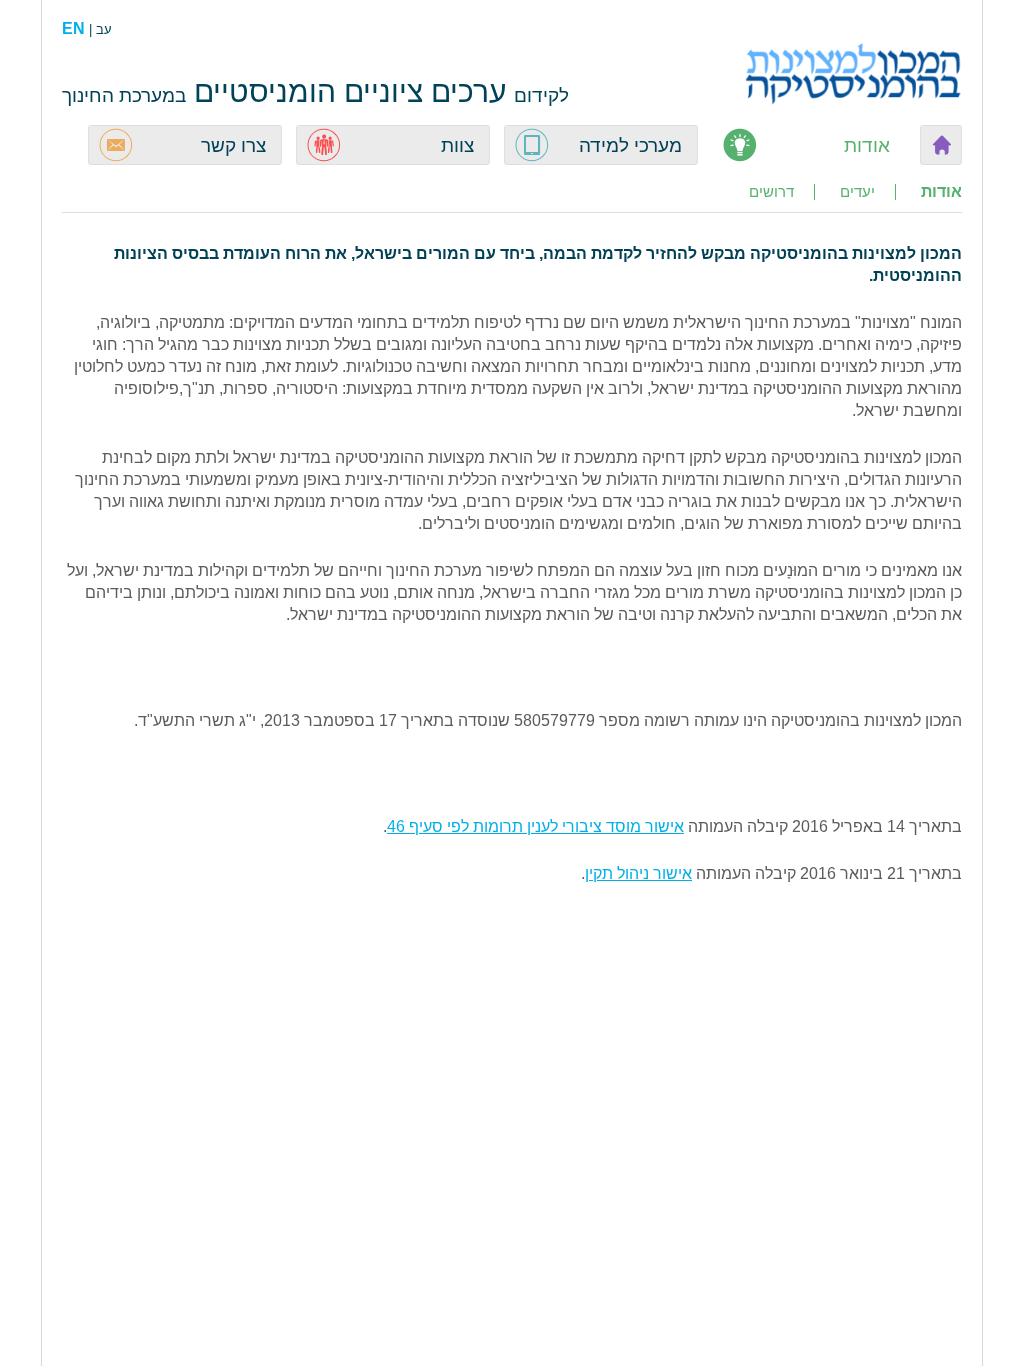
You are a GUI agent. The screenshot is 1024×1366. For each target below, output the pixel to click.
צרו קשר (233, 145)
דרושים (771, 192)
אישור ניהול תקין (638, 873)
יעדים (857, 192)
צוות (457, 145)
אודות (867, 145)
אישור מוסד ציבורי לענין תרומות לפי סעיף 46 (535, 826)
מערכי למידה (630, 145)
